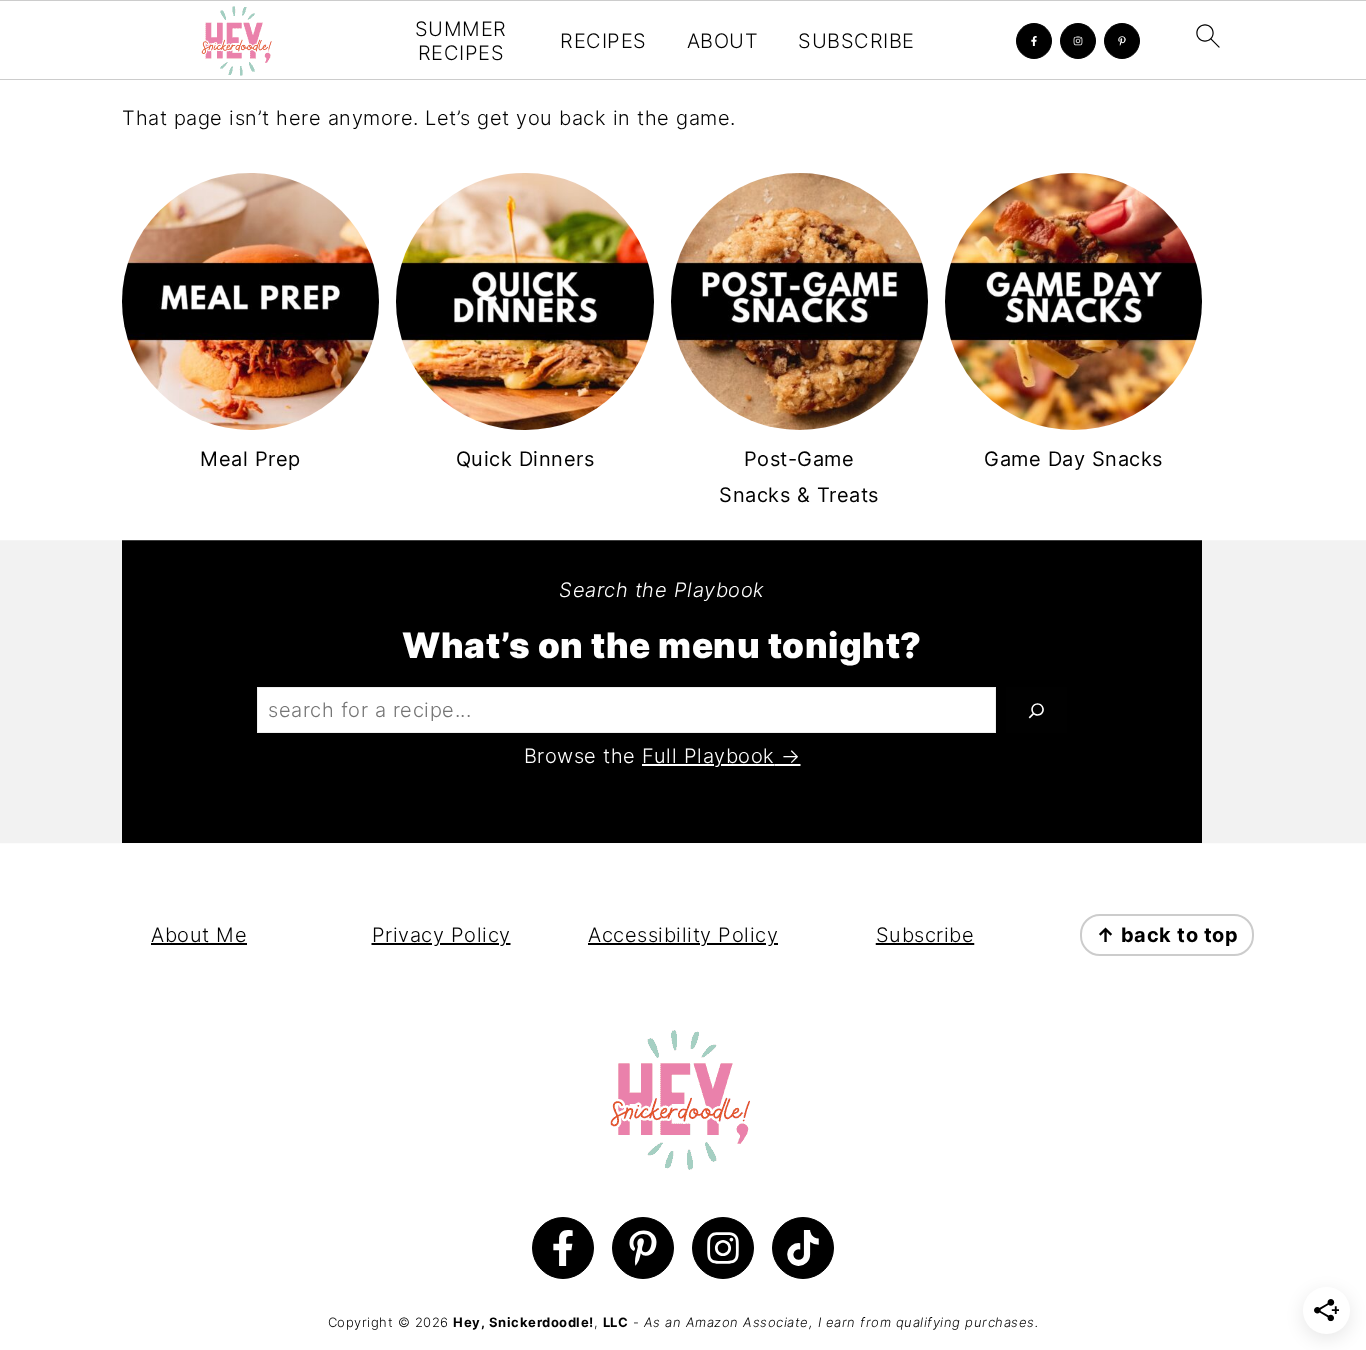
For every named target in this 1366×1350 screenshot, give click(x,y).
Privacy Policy (441, 935)
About (723, 41)
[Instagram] (1078, 41)
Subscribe (856, 41)
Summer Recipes (461, 41)
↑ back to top (1167, 935)
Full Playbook (708, 756)
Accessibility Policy (683, 935)
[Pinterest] (1122, 41)
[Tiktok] (803, 1248)
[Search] (1036, 710)
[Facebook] (1034, 41)
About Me (199, 935)
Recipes (603, 41)
